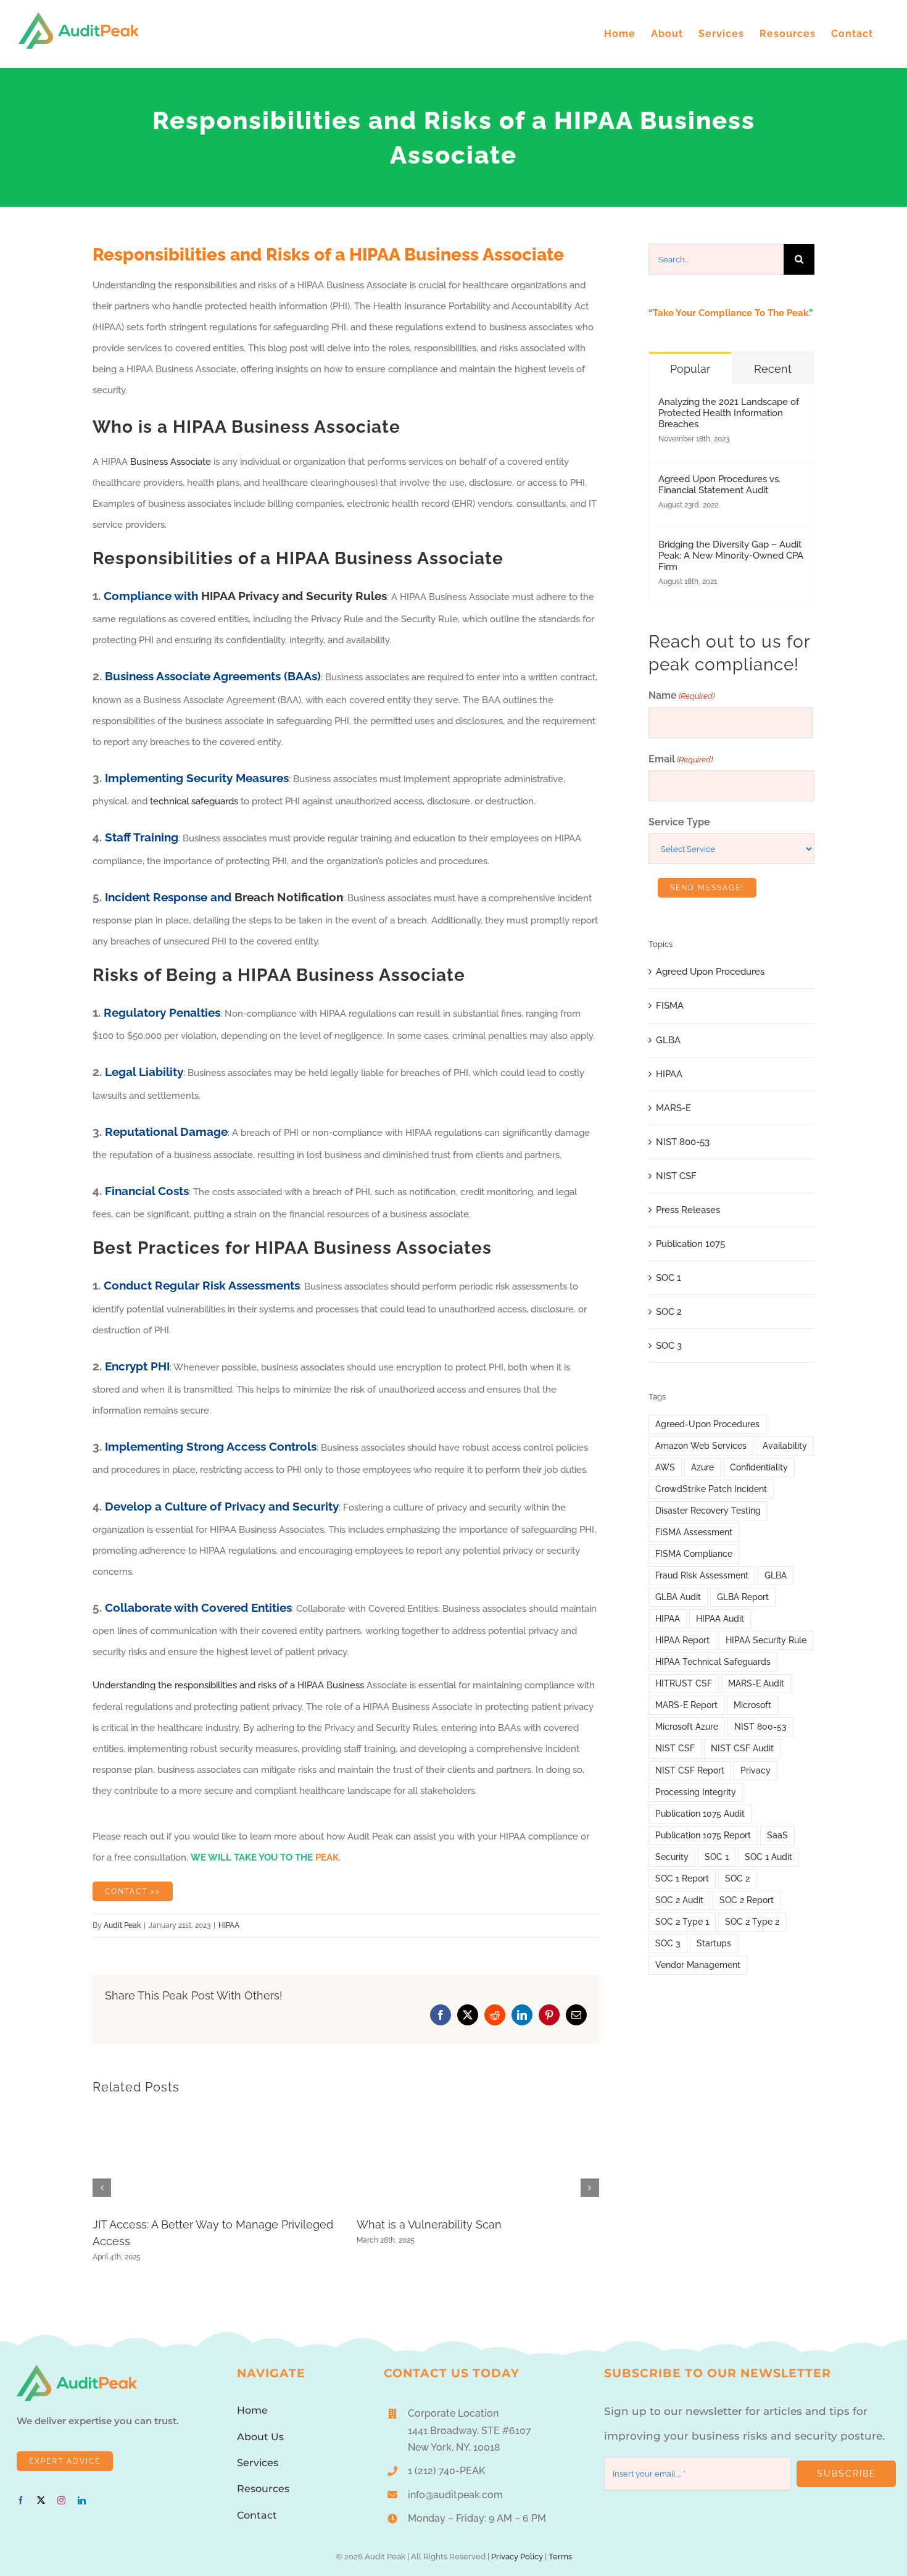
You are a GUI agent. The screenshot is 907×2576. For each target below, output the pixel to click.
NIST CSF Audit (742, 1748)
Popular (690, 369)
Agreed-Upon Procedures (707, 1424)
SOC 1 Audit (768, 1857)
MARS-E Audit (756, 1683)
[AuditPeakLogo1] (77, 2369)
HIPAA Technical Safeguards (713, 1662)
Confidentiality (759, 1467)
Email (681, 759)
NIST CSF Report (690, 1770)
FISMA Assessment (694, 1532)
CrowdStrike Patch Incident (711, 1489)
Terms (560, 2556)
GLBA (668, 1040)
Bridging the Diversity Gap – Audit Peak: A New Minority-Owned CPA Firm (731, 556)
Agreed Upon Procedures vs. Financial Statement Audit (719, 485)
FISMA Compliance (694, 1554)
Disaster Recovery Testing (708, 1511)
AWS (665, 1467)
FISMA (670, 1006)
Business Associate (171, 462)
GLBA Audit (678, 1597)
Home (252, 2410)
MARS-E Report (686, 1705)
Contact (257, 2515)
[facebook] (21, 2500)
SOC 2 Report (747, 1900)
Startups (714, 1943)
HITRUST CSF (684, 1683)
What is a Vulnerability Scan (429, 2224)
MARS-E (673, 1108)
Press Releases (688, 1210)
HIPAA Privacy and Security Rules (294, 596)
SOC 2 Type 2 (752, 1922)
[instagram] (61, 2500)
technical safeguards (194, 801)
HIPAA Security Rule (766, 1640)
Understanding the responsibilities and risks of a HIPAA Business (228, 1685)
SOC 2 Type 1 (682, 1922)
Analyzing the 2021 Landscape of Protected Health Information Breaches (729, 413)
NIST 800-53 (683, 1142)
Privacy (756, 1770)
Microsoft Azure (687, 1727)
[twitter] (41, 2500)
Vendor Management (698, 1965)
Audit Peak (122, 1925)
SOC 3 (669, 1346)
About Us (260, 2437)
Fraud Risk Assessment (702, 1575)
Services (258, 2463)
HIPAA (229, 1925)
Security (672, 1857)
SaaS (777, 1835)
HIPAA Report (682, 1640)
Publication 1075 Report (703, 1835)
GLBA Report (743, 1597)
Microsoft (752, 1705)
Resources (263, 2489)
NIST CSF (676, 1176)
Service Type (679, 822)
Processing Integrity (696, 1792)
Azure (702, 1467)
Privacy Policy (517, 2556)
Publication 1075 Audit (700, 1814)
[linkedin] (82, 2500)
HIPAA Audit (720, 1619)
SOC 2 (669, 1312)
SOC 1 (669, 1278)
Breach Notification (289, 897)
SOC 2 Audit (679, 1900)
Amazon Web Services (701, 1446)
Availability (785, 1446)
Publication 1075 (690, 1244)
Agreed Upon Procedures (710, 972)
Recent (773, 369)
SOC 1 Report (682, 1878)
